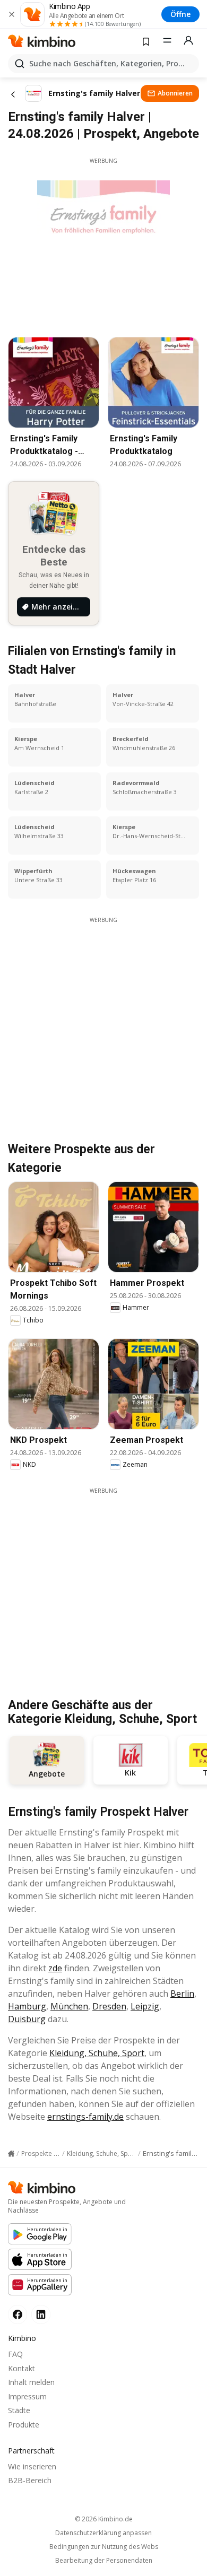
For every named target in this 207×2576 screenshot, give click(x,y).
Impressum (27, 2396)
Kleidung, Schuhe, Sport (97, 2053)
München (69, 2006)
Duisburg (27, 2019)
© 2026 (104, 2519)
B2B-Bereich (30, 2480)
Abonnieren (175, 93)
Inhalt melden (31, 2382)
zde (55, 1968)
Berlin (182, 1994)
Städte (19, 2410)
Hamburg (27, 2006)
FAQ (15, 2354)
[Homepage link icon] (11, 2154)
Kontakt (21, 2368)
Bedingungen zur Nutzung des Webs (104, 2547)
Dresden (109, 2006)
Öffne (180, 14)
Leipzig (145, 2006)
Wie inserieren (32, 2466)
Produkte (24, 2425)
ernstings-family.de (85, 2117)
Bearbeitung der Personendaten (104, 2561)
